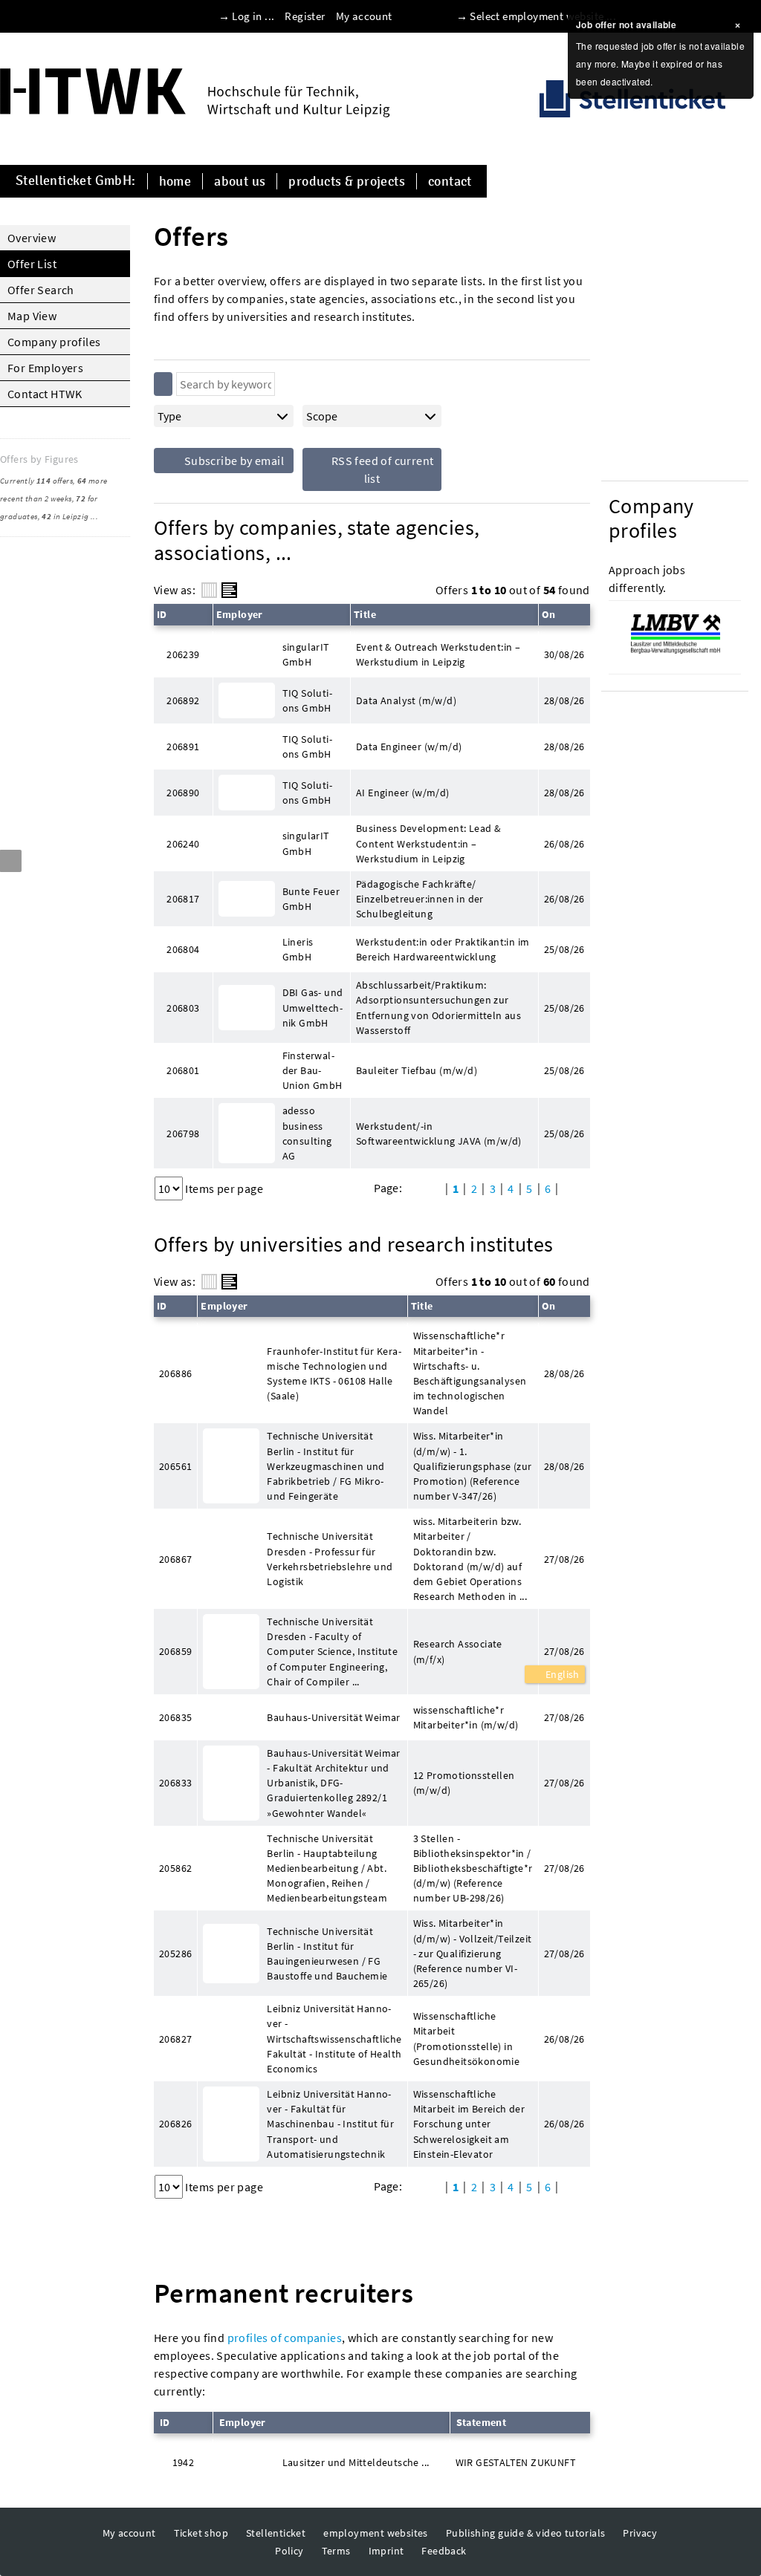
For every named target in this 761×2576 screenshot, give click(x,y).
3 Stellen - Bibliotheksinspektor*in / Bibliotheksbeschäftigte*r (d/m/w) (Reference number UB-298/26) (473, 1868)
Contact (450, 181)
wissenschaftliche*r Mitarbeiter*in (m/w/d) (466, 1717)
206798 (183, 1133)
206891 (183, 747)
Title (365, 614)
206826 (175, 2124)
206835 (175, 1717)
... (94, 516)
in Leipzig (65, 516)
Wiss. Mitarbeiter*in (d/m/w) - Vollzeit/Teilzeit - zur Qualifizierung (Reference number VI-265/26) (473, 1953)
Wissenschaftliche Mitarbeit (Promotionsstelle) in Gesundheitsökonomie (467, 2038)
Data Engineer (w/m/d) (409, 747)
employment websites (376, 2533)
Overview (32, 238)
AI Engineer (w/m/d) (403, 793)
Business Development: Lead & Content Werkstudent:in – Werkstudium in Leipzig (428, 843)
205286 (175, 1954)
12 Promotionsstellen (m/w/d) (464, 1783)
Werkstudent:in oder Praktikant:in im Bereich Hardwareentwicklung (443, 949)
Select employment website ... (543, 16)
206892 (183, 700)
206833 (175, 1783)
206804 (183, 949)
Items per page (224, 1188)
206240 (183, 844)
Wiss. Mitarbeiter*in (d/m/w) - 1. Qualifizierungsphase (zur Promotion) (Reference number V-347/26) (473, 1466)
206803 (183, 1008)
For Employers (45, 368)
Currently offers (36, 481)
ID (162, 614)
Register (305, 16)
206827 (175, 2039)
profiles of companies (285, 2338)
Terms (336, 2551)
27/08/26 (564, 1651)
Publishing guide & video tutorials (526, 2533)
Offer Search (41, 290)
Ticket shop (201, 2533)
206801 (183, 1070)
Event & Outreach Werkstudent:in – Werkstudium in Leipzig (438, 654)
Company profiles (54, 342)
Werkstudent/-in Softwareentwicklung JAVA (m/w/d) (439, 1133)
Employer (240, 614)
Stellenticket (276, 2533)
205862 (175, 1868)
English (561, 1674)
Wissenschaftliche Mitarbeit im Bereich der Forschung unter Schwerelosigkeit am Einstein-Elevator (469, 2124)
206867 (175, 1559)
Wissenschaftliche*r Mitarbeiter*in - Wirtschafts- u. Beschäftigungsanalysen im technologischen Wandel (470, 1373)
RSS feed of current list (381, 469)
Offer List (32, 264)
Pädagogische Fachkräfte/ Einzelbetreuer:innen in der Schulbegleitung (420, 899)
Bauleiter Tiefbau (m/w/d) (417, 1070)
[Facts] (209, 590)
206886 (175, 1373)
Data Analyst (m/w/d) (406, 700)
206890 (183, 793)
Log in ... (253, 16)
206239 (183, 654)
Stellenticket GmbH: (76, 181)
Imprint (386, 2551)
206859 (175, 1651)
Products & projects (347, 181)
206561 (175, 1466)
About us (240, 181)
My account (364, 16)
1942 (184, 2462)
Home (175, 181)
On (549, 614)
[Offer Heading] (229, 590)
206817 (183, 899)
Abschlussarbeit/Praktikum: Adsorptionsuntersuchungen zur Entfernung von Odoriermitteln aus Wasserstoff (438, 1007)
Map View (32, 316)
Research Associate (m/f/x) (458, 1651)
